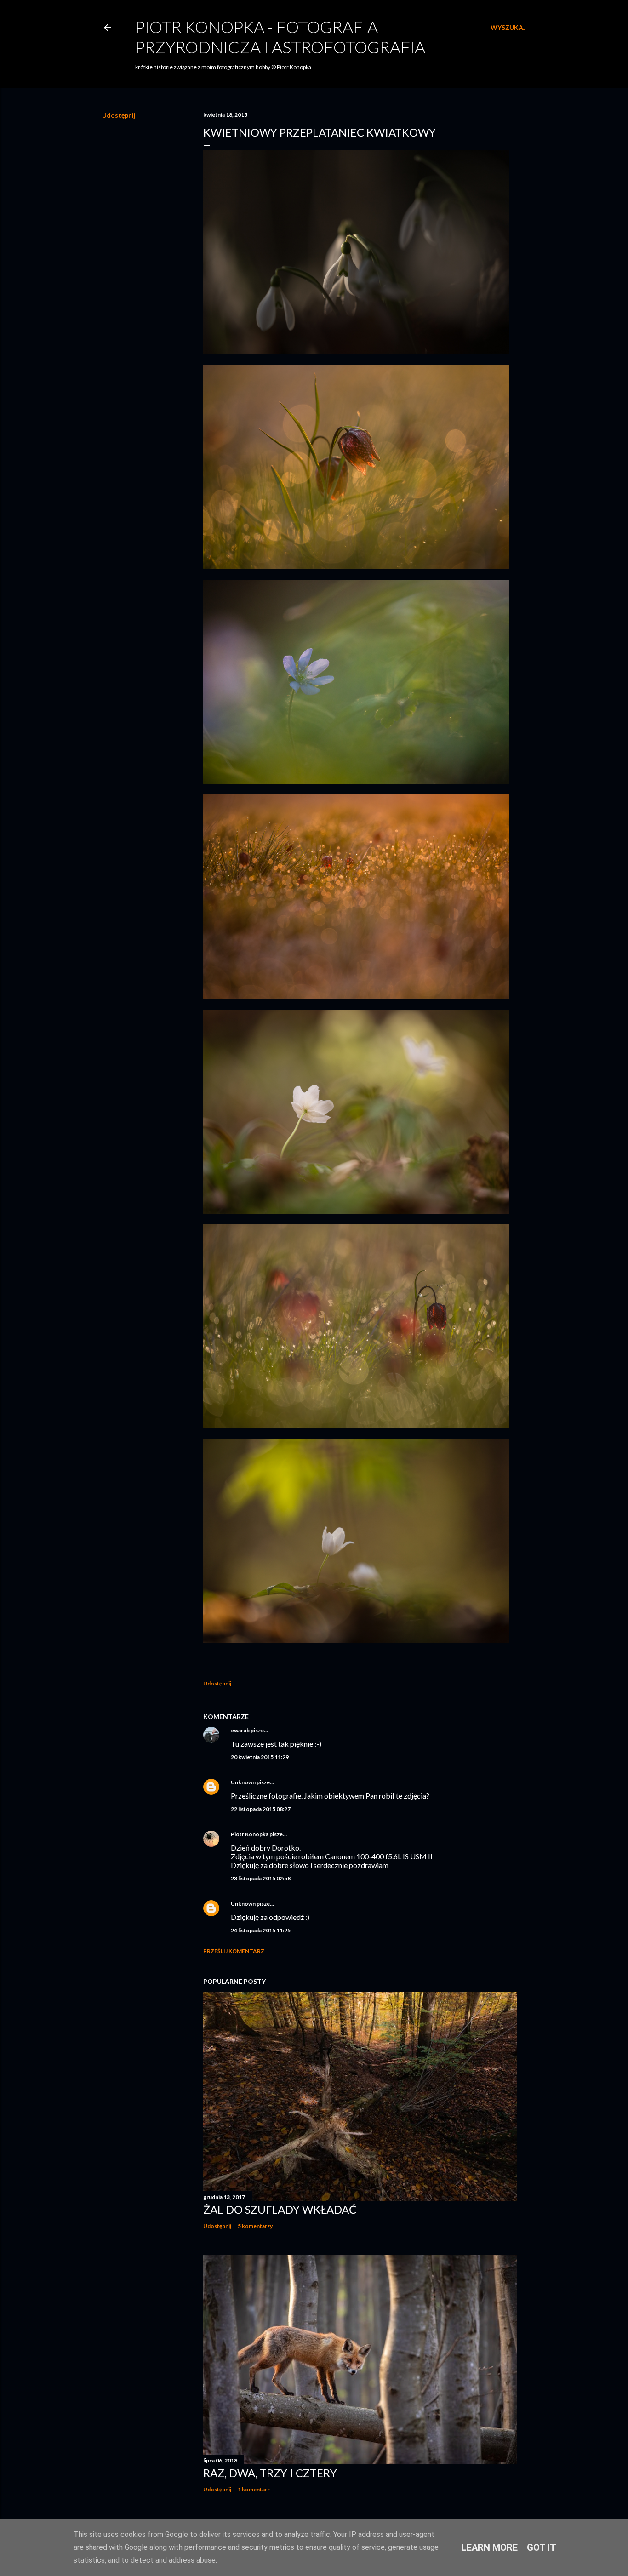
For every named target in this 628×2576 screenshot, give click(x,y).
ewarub (240, 1730)
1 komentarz (254, 2489)
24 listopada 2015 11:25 (261, 1930)
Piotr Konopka (250, 1834)
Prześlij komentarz (234, 1951)
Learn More (490, 2547)
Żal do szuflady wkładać (280, 2209)
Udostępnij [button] (119, 115)
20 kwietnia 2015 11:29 (260, 1757)
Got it (542, 2547)
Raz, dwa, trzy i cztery (270, 2473)
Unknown (243, 1782)
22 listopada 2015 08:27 (261, 1809)
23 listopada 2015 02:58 (261, 1878)
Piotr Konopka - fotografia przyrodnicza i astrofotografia (280, 37)
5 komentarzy (255, 2226)
